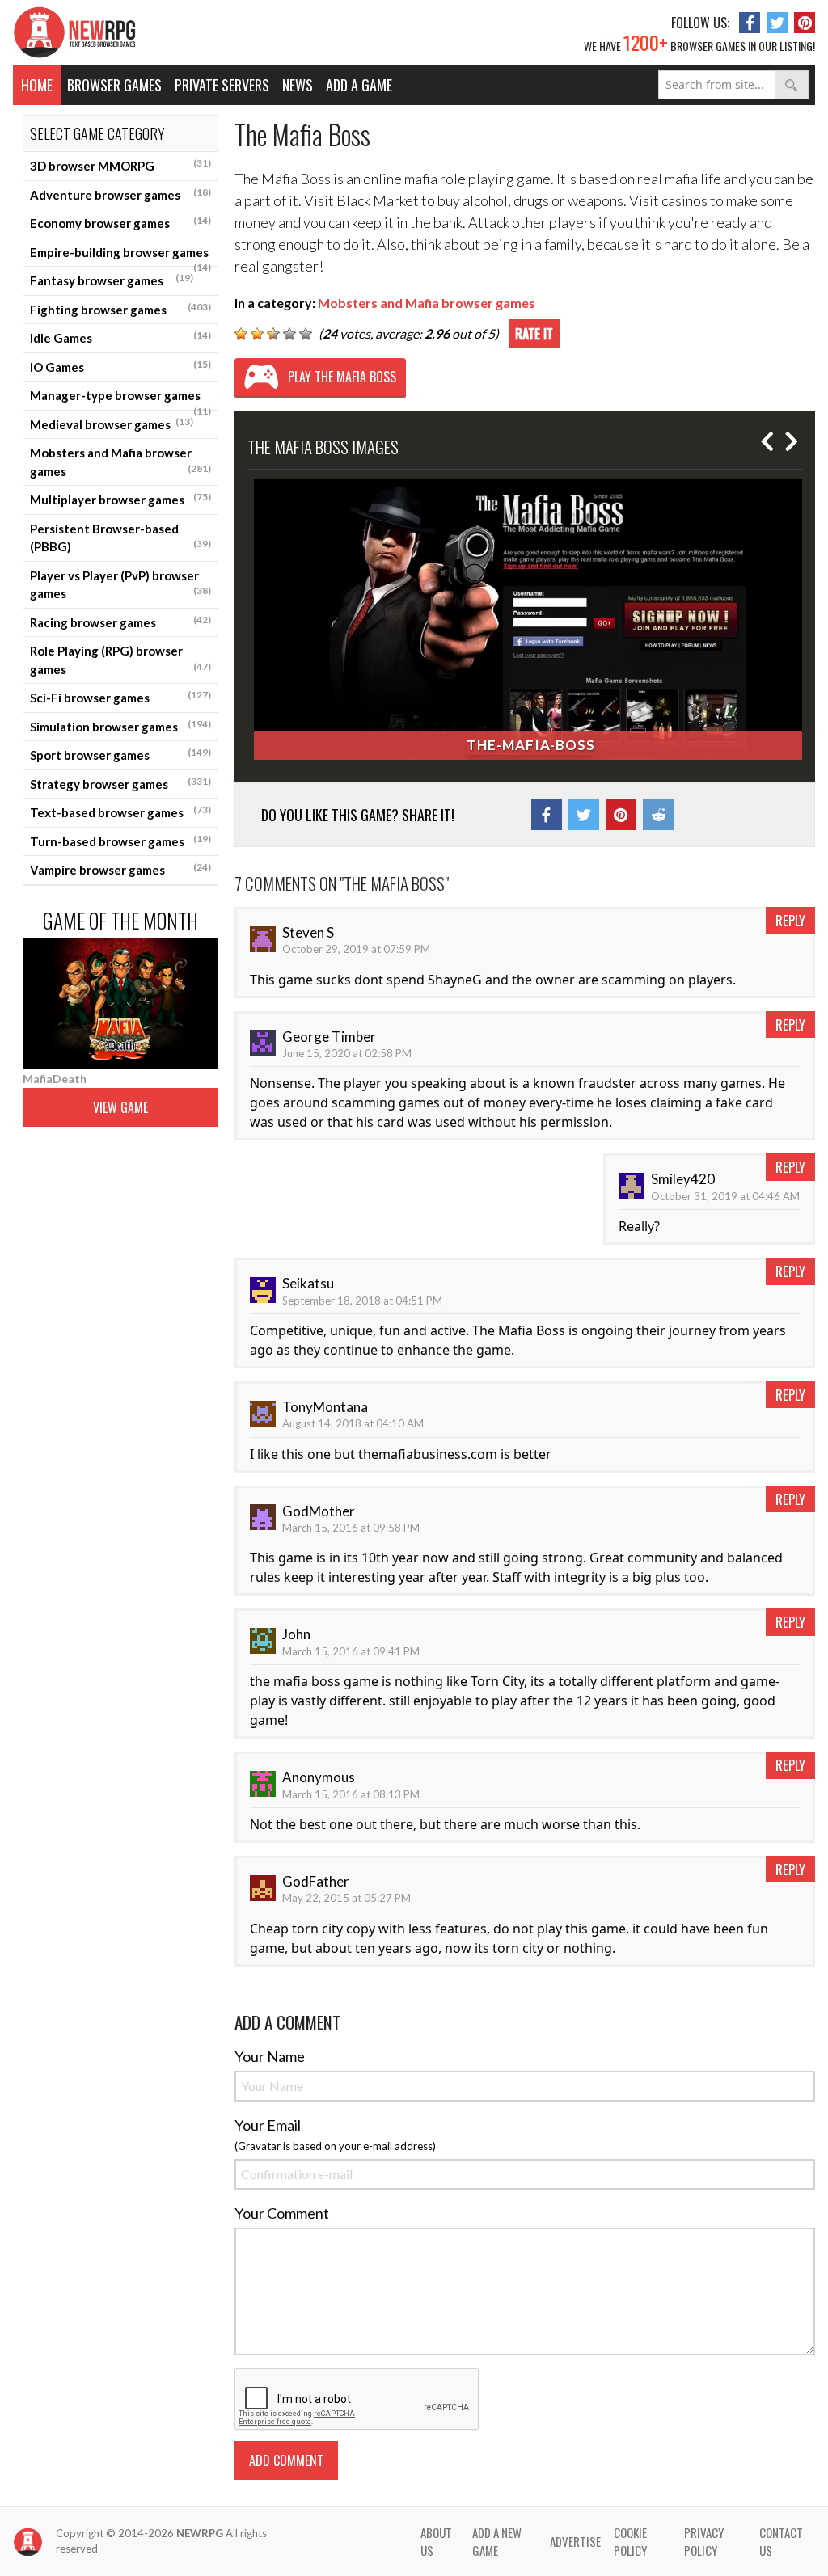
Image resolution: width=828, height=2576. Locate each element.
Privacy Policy (704, 2542)
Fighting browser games (120, 309)
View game (120, 1107)
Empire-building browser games (120, 256)
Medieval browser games (112, 424)
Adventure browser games (120, 194)
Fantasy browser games (112, 280)
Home (37, 85)
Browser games (114, 85)
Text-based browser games (120, 812)
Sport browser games (120, 754)
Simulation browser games (120, 726)
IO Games (120, 366)
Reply (790, 920)
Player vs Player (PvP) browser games (120, 585)
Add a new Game (497, 2542)
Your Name (270, 2056)
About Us (436, 2542)
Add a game (359, 85)
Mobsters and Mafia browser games (120, 462)
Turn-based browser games (120, 841)
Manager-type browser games (120, 399)
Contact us (781, 2542)
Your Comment (282, 2213)
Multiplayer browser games (120, 499)
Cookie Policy (630, 2542)
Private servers (222, 85)
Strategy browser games (120, 783)
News (298, 85)
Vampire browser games (120, 869)
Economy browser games (120, 222)
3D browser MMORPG (120, 165)
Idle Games (120, 337)
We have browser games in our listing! (699, 42)
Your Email (268, 2125)
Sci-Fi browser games (120, 697)
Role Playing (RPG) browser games (120, 660)
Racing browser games (120, 622)
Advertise (575, 2541)
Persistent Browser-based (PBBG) (120, 538)
